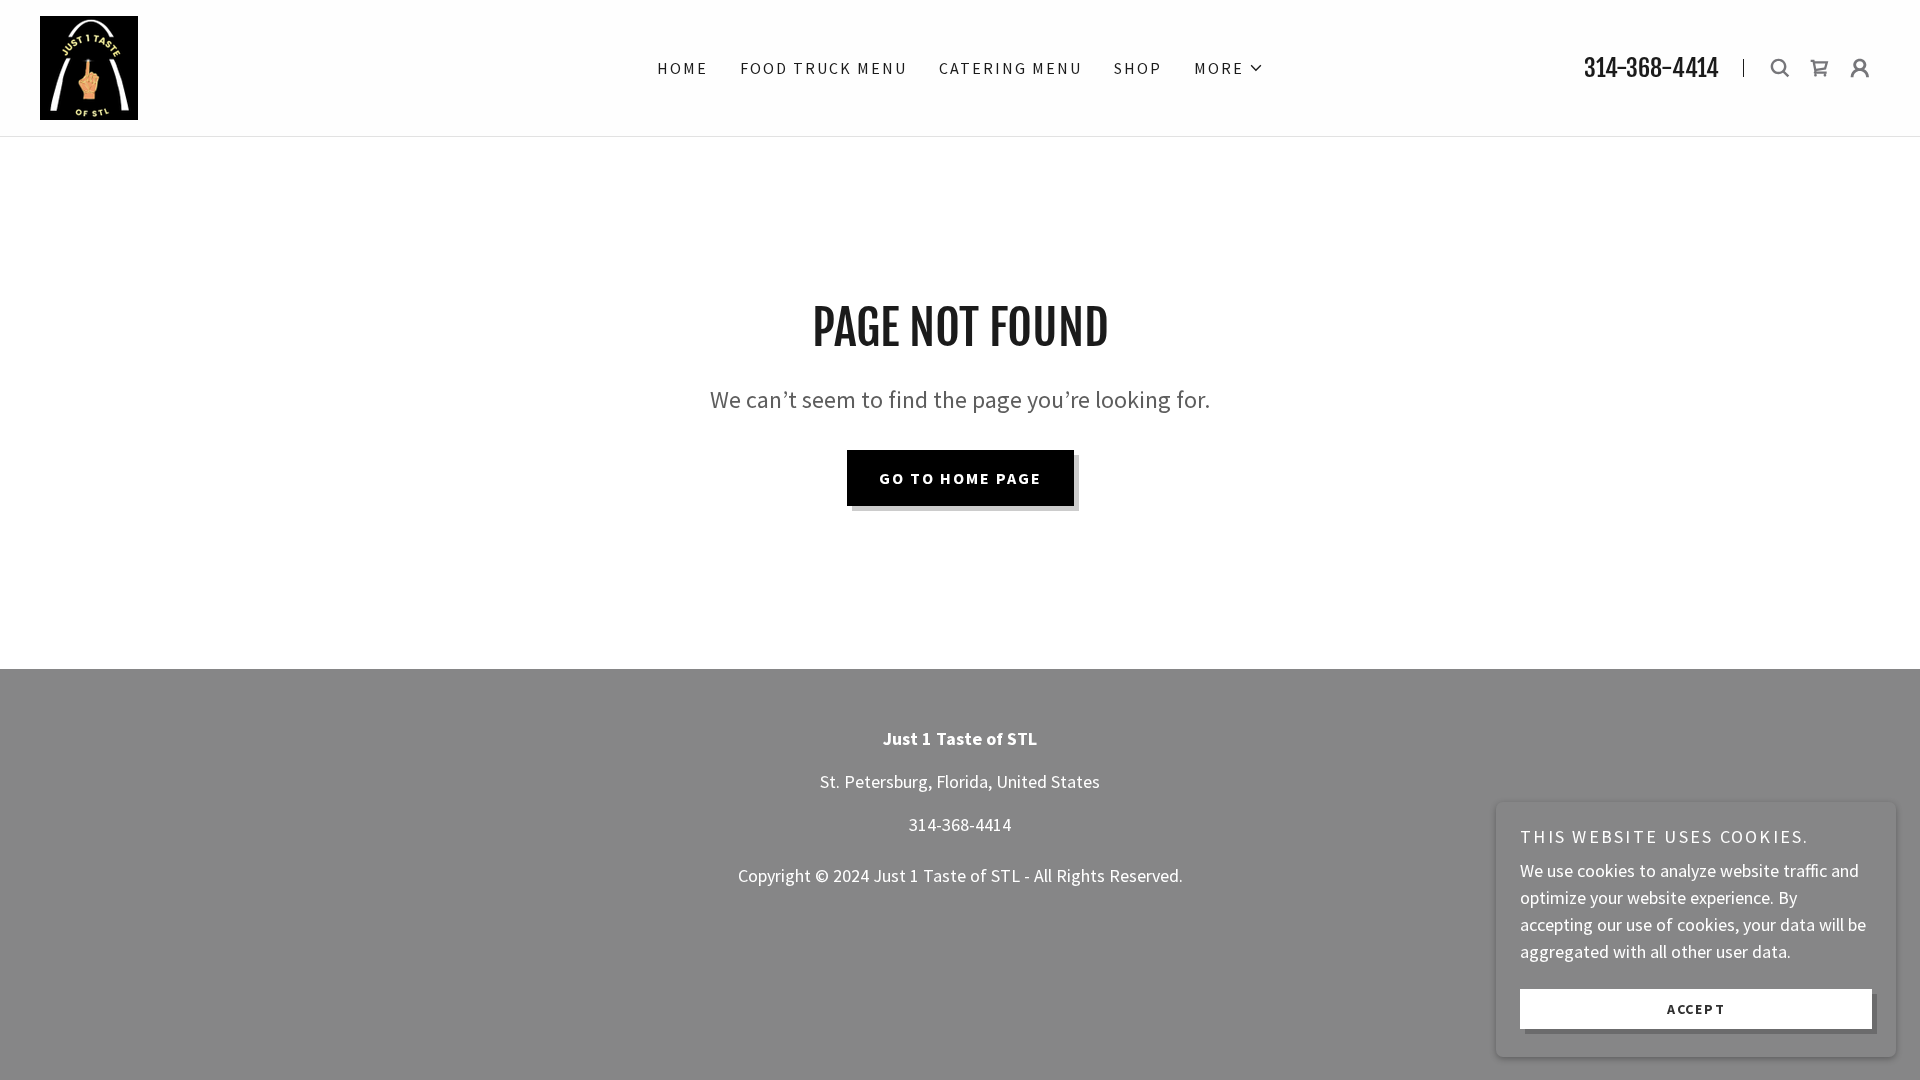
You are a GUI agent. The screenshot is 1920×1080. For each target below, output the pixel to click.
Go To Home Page (960, 478)
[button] (1229, 68)
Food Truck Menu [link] (823, 68)
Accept (1696, 1008)
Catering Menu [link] (1010, 68)
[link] (89, 65)
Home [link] (682, 68)
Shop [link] (1138, 68)
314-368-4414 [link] (1651, 68)
